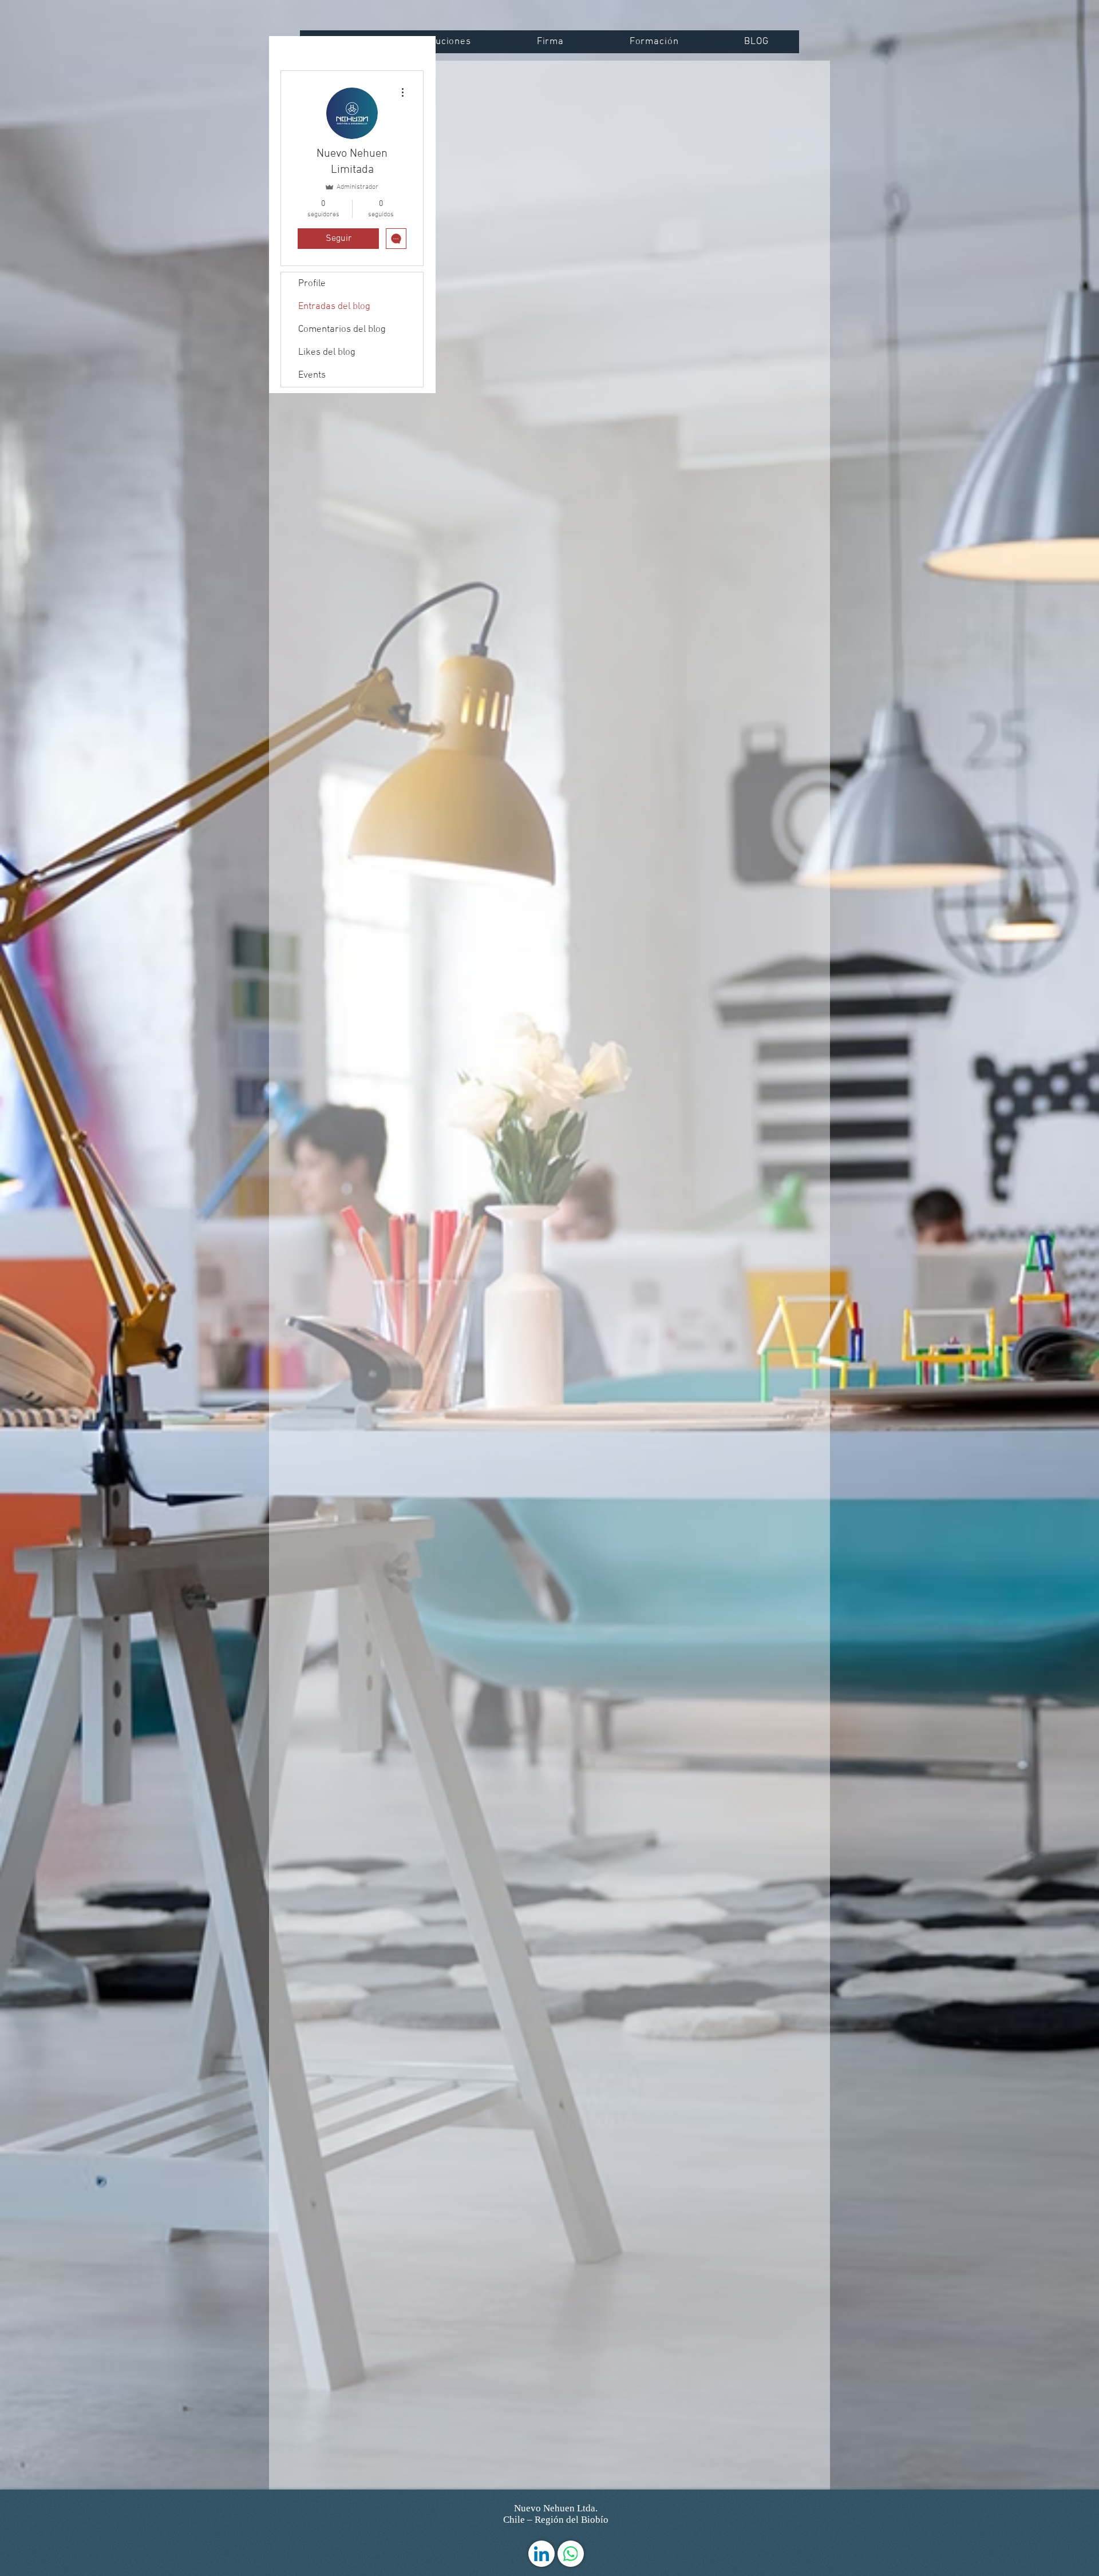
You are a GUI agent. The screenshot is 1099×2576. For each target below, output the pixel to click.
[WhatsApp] (571, 2554)
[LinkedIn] (541, 2554)
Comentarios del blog (342, 330)
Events (312, 375)
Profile (312, 284)
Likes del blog (327, 352)
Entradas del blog (334, 307)
